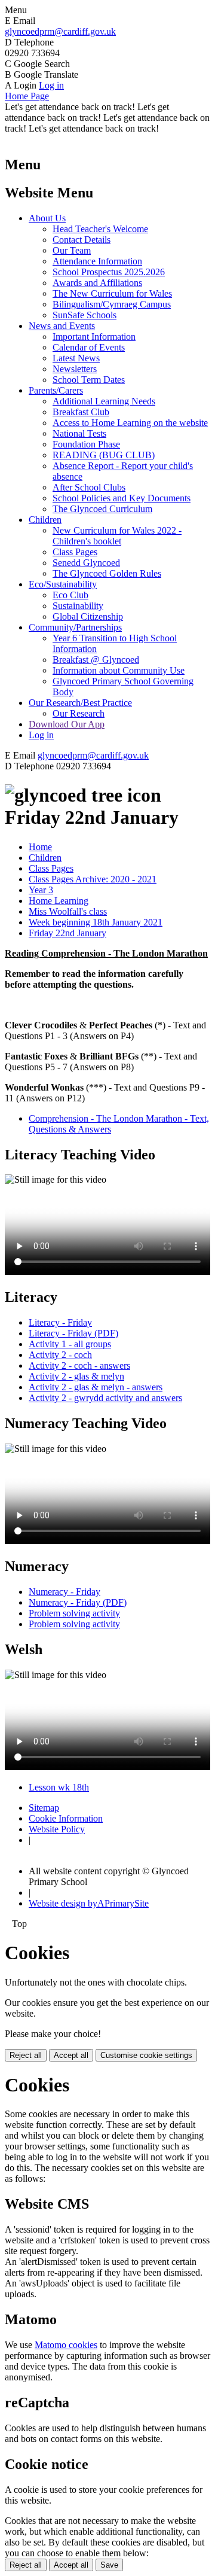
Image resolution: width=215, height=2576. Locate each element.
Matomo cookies (66, 2345)
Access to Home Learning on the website (130, 423)
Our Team (72, 250)
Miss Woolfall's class (68, 911)
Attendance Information (97, 261)
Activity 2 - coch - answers (79, 1365)
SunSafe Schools (85, 315)
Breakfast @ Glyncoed (96, 660)
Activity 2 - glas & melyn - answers (96, 1387)
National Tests (79, 433)
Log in (51, 85)
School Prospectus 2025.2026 (109, 272)
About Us (47, 218)
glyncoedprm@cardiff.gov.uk (60, 31)
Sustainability (78, 606)
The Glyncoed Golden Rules (107, 573)
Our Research (79, 713)
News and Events (62, 326)
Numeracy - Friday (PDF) (78, 1602)
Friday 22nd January (67, 933)
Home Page (27, 96)
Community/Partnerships (75, 627)
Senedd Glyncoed (86, 563)
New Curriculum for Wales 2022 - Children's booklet (117, 536)
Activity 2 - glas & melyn (76, 1376)
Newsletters (75, 369)
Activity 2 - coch (60, 1355)
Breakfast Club (81, 412)
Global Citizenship (88, 616)
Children (45, 520)
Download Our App (67, 724)
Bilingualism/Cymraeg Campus (112, 304)
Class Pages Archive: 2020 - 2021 (93, 879)
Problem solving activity (74, 1613)
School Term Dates (89, 380)
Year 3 (41, 890)
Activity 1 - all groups (70, 1344)
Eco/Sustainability (63, 584)
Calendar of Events (89, 347)
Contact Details (82, 240)
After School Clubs (89, 487)
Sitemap (44, 1808)
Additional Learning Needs (104, 401)
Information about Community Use (119, 670)
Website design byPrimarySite (89, 1903)
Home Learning (59, 901)
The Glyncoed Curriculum (102, 509)
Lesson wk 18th (59, 1787)
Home (40, 847)
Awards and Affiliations (97, 283)
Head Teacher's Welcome (100, 229)
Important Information (94, 337)
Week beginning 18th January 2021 (96, 922)
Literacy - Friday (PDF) (73, 1333)
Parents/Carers (56, 390)
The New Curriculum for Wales (112, 293)
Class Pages (75, 552)
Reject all (26, 2055)
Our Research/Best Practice (80, 703)
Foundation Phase (86, 444)
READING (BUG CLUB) (104, 455)
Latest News (76, 358)
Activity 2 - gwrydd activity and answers (105, 1398)
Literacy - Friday (60, 1322)
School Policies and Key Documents (122, 498)
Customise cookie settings (146, 2055)
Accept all (71, 2055)
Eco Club (70, 595)
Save (109, 2565)
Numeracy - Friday (64, 1592)
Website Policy (57, 1829)
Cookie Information (66, 1818)
